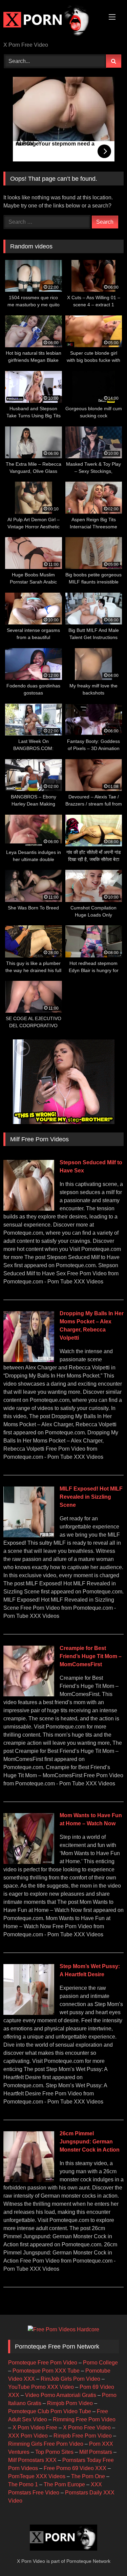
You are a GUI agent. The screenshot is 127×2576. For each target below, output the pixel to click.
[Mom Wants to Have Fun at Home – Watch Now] (29, 1862)
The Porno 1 (23, 2484)
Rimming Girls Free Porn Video (46, 2444)
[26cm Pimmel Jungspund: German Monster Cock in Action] (29, 2180)
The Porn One (88, 2476)
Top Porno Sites (54, 2452)
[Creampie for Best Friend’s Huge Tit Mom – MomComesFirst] (29, 1694)
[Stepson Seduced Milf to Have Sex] (29, 1209)
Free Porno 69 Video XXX (75, 2468)
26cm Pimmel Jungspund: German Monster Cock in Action (90, 2142)
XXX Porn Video (28, 2436)
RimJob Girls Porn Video (70, 2379)
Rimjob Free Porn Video (83, 2436)
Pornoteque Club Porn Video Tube (50, 2411)
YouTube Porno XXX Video (41, 2387)
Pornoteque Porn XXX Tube (46, 2371)
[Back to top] (106, 2556)
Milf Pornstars (96, 2452)
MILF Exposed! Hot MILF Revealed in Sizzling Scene (91, 1497)
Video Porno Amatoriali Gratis (61, 2395)
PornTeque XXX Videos (37, 2476)
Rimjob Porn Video (70, 2403)
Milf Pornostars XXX (32, 2460)
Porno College (100, 2363)
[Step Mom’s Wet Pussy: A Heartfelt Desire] (29, 2013)
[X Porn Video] (52, 21)
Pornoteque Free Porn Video (43, 2363)
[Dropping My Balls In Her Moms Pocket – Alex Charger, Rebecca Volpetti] (29, 1360)
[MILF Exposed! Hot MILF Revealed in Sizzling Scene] (29, 1535)
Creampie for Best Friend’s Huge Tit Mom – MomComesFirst (91, 1656)
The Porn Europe (64, 2484)
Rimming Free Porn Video (84, 2419)
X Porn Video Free (35, 2428)
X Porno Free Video (87, 2428)
